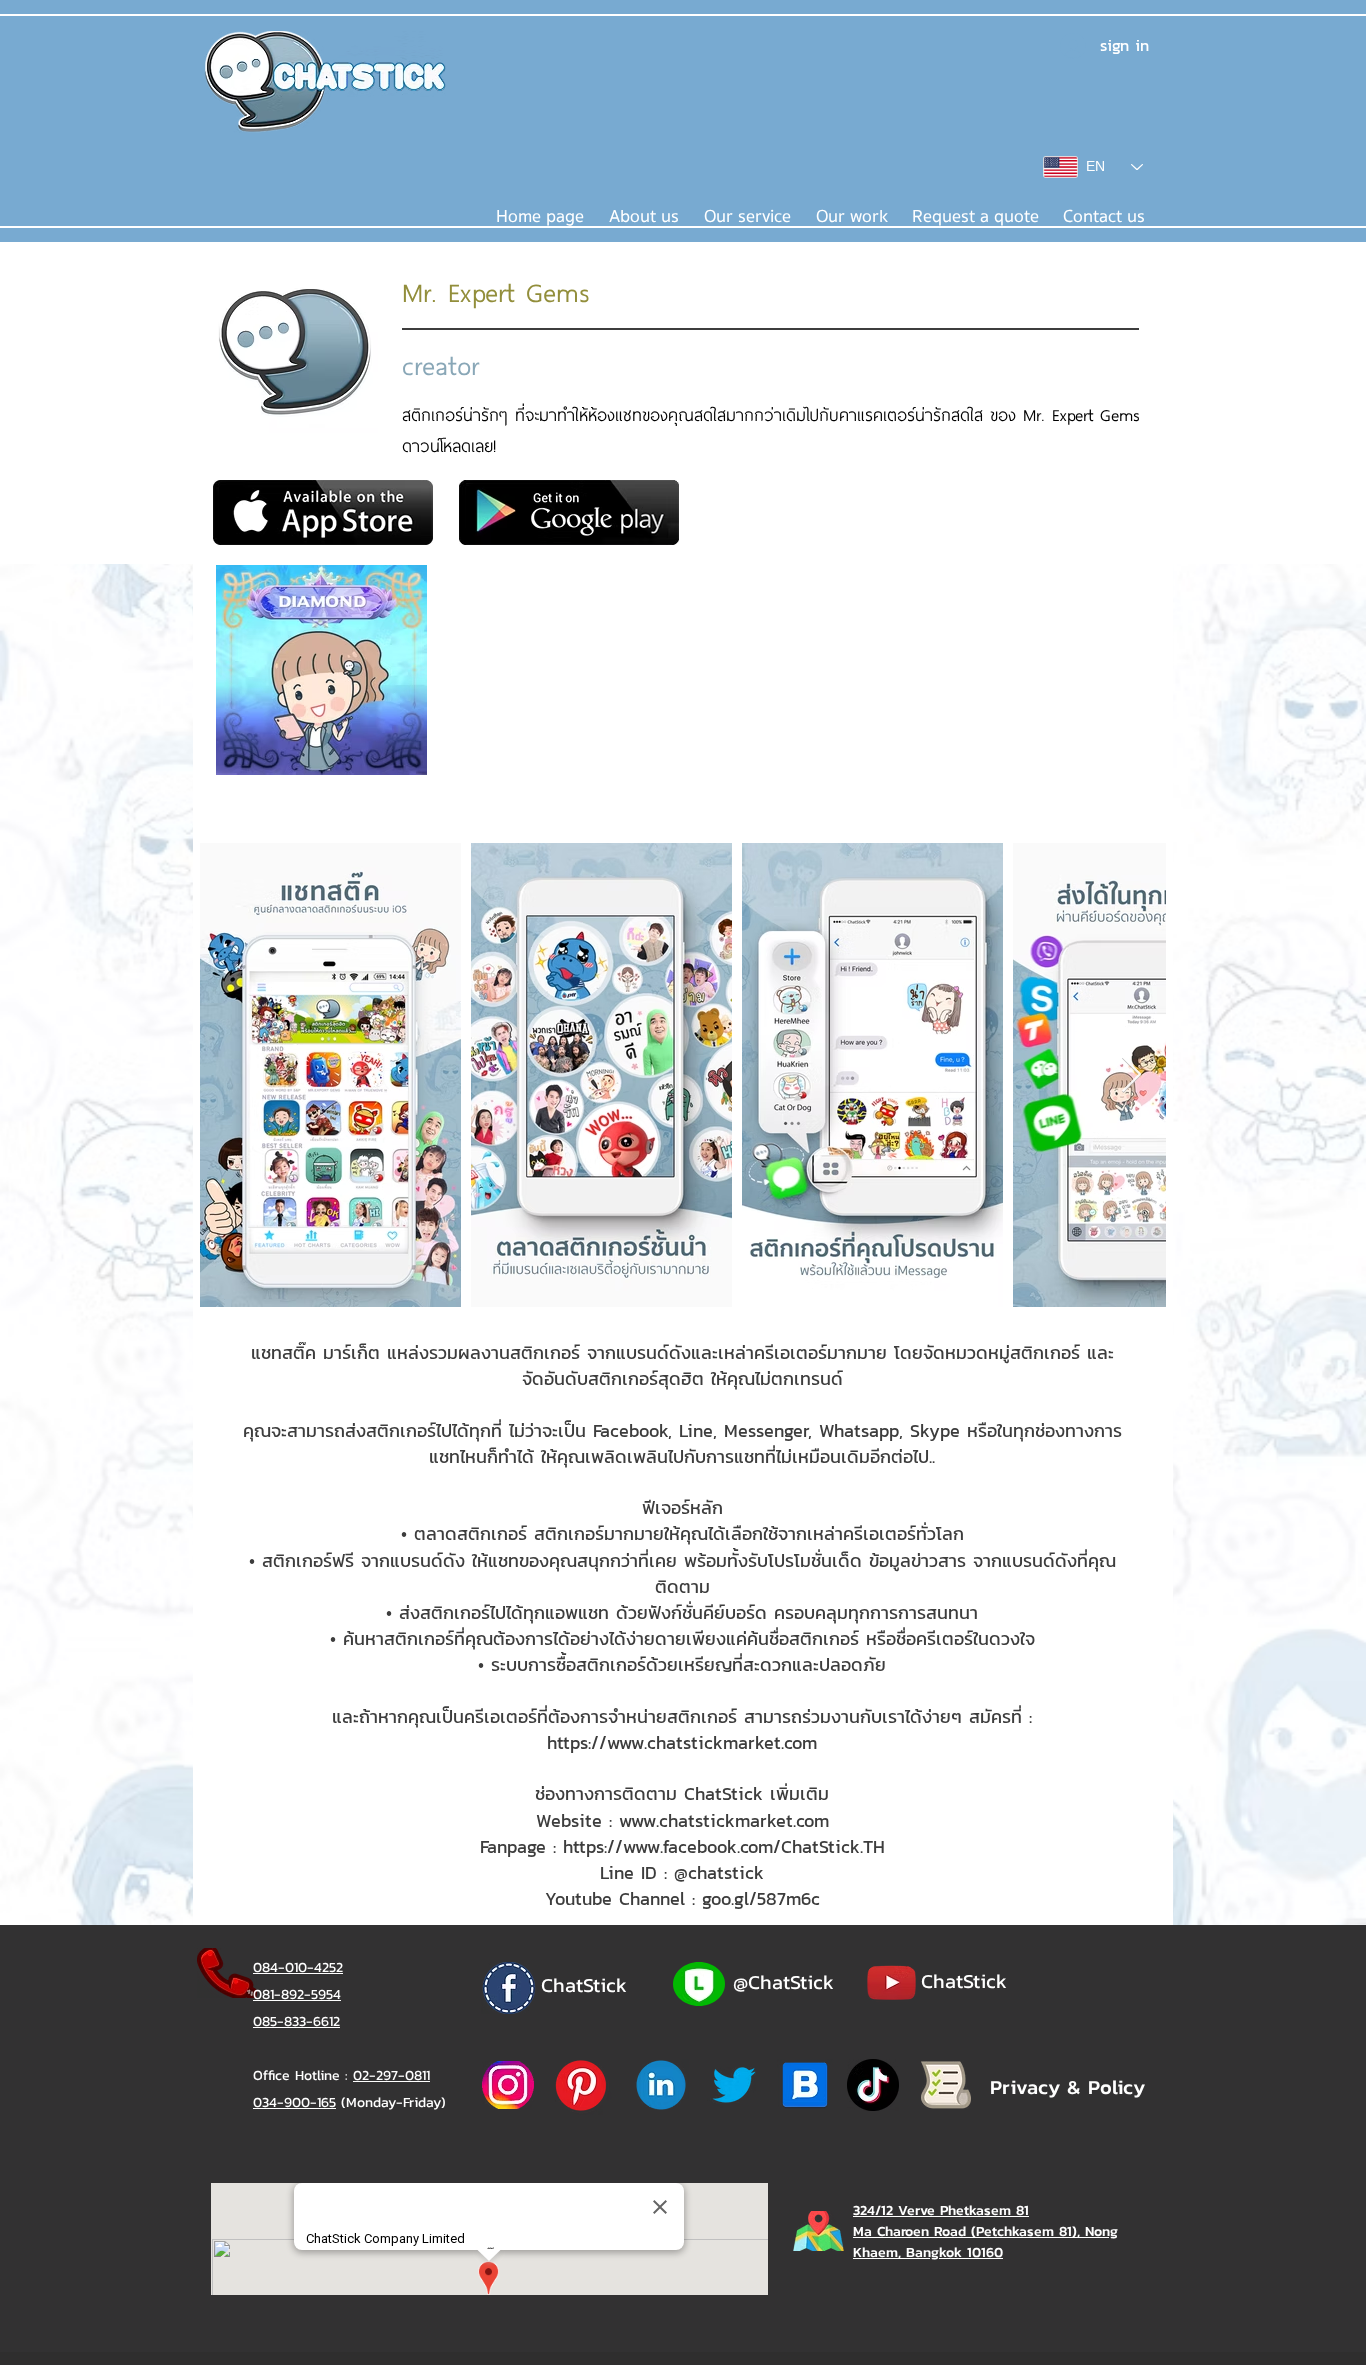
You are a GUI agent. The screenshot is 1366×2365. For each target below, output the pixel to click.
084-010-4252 (298, 1967)
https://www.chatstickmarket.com (682, 1742)
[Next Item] (1131, 1075)
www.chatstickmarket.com (724, 1820)
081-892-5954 (297, 1994)
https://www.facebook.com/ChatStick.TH (724, 1846)
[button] (747, 217)
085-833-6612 (296, 2021)
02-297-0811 (391, 2075)
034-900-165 (294, 2102)
